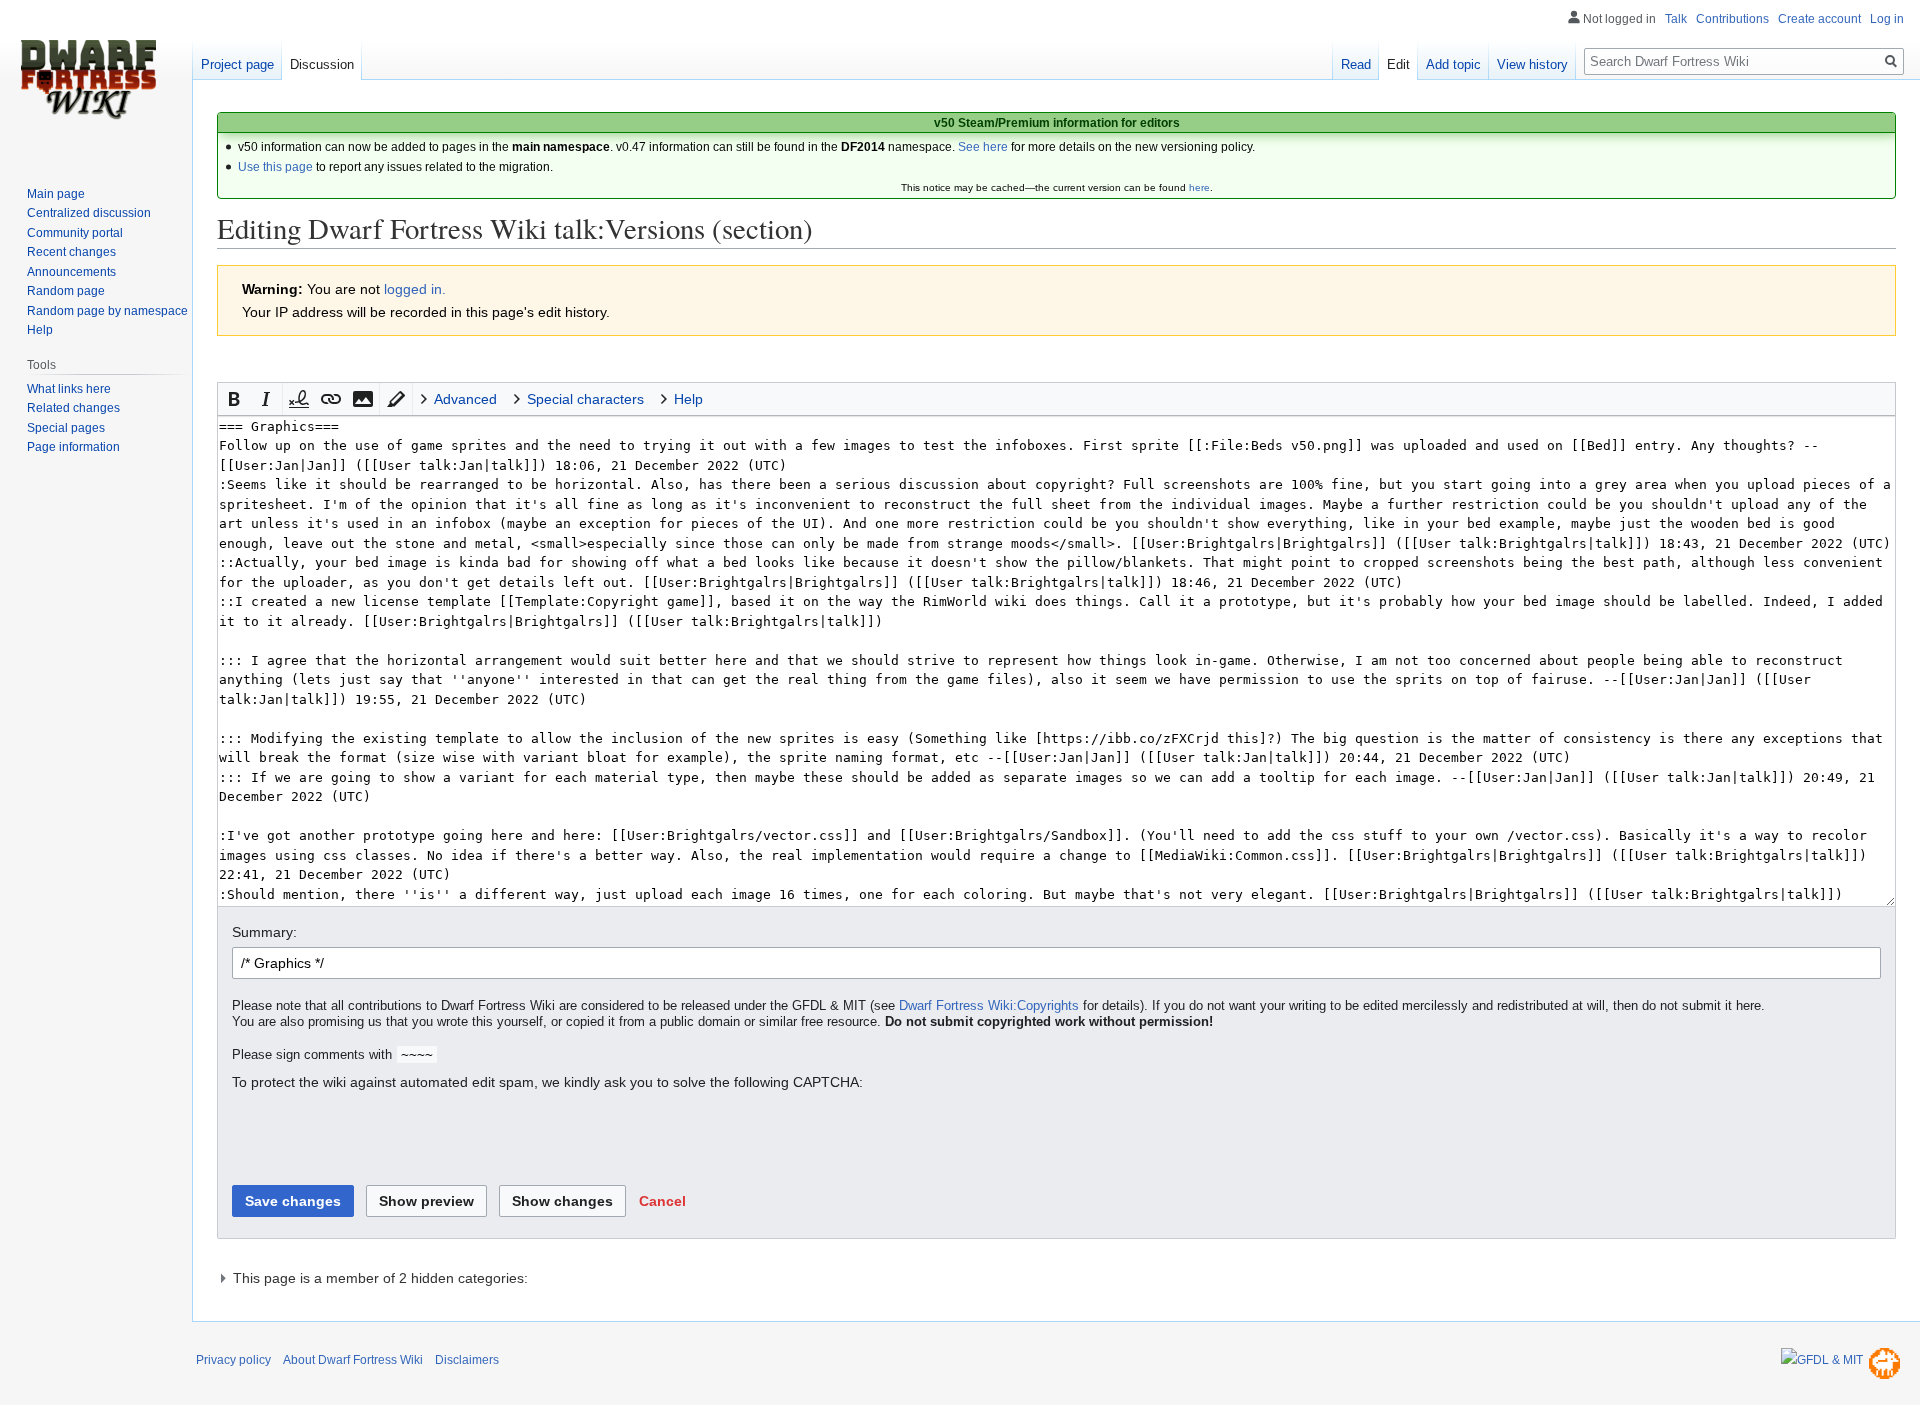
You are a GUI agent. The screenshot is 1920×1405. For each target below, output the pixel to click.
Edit (1398, 64)
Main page (56, 194)
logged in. (415, 289)
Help (40, 330)
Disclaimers (467, 1360)
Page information (73, 447)
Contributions (1732, 19)
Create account (1819, 19)
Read (1356, 64)
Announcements (71, 272)
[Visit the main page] (88, 80)
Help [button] (688, 399)
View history (1532, 64)
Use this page (275, 167)
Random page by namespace (107, 311)
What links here (69, 389)
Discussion (322, 64)
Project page (237, 64)
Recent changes (71, 252)
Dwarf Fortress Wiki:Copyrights (989, 1006)
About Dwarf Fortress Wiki (353, 1360)
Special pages (66, 428)
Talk (1676, 19)
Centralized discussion (89, 213)
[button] (234, 399)
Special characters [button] (585, 399)
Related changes (73, 408)
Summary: (264, 932)
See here (983, 147)
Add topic (1453, 64)
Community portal (75, 233)
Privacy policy (233, 1360)
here (1199, 187)
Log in (1887, 19)
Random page (66, 291)
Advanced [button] (465, 399)
